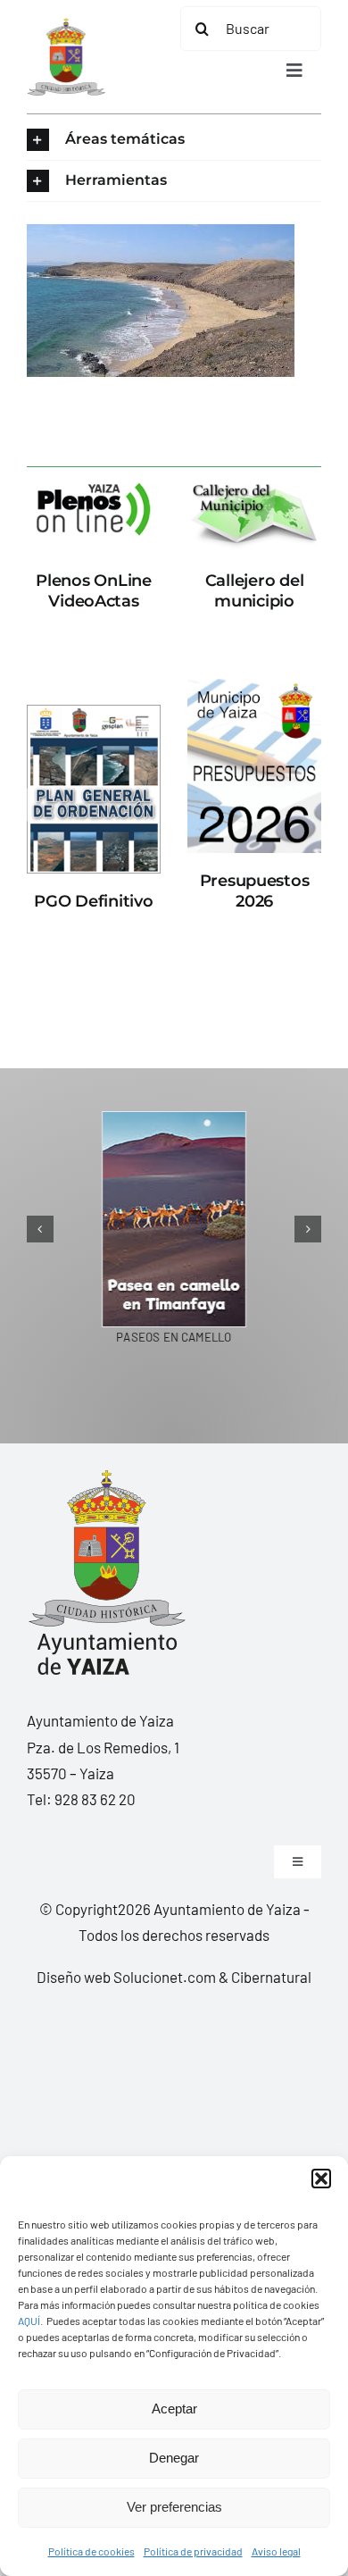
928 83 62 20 (95, 1799)
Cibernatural (271, 1977)
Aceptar (174, 2409)
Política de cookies (91, 2551)
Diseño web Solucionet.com (126, 1977)
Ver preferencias (174, 2507)
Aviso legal (276, 2551)
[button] (321, 2179)
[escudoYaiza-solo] (66, 25)
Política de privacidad (193, 2551)
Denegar (174, 2458)
